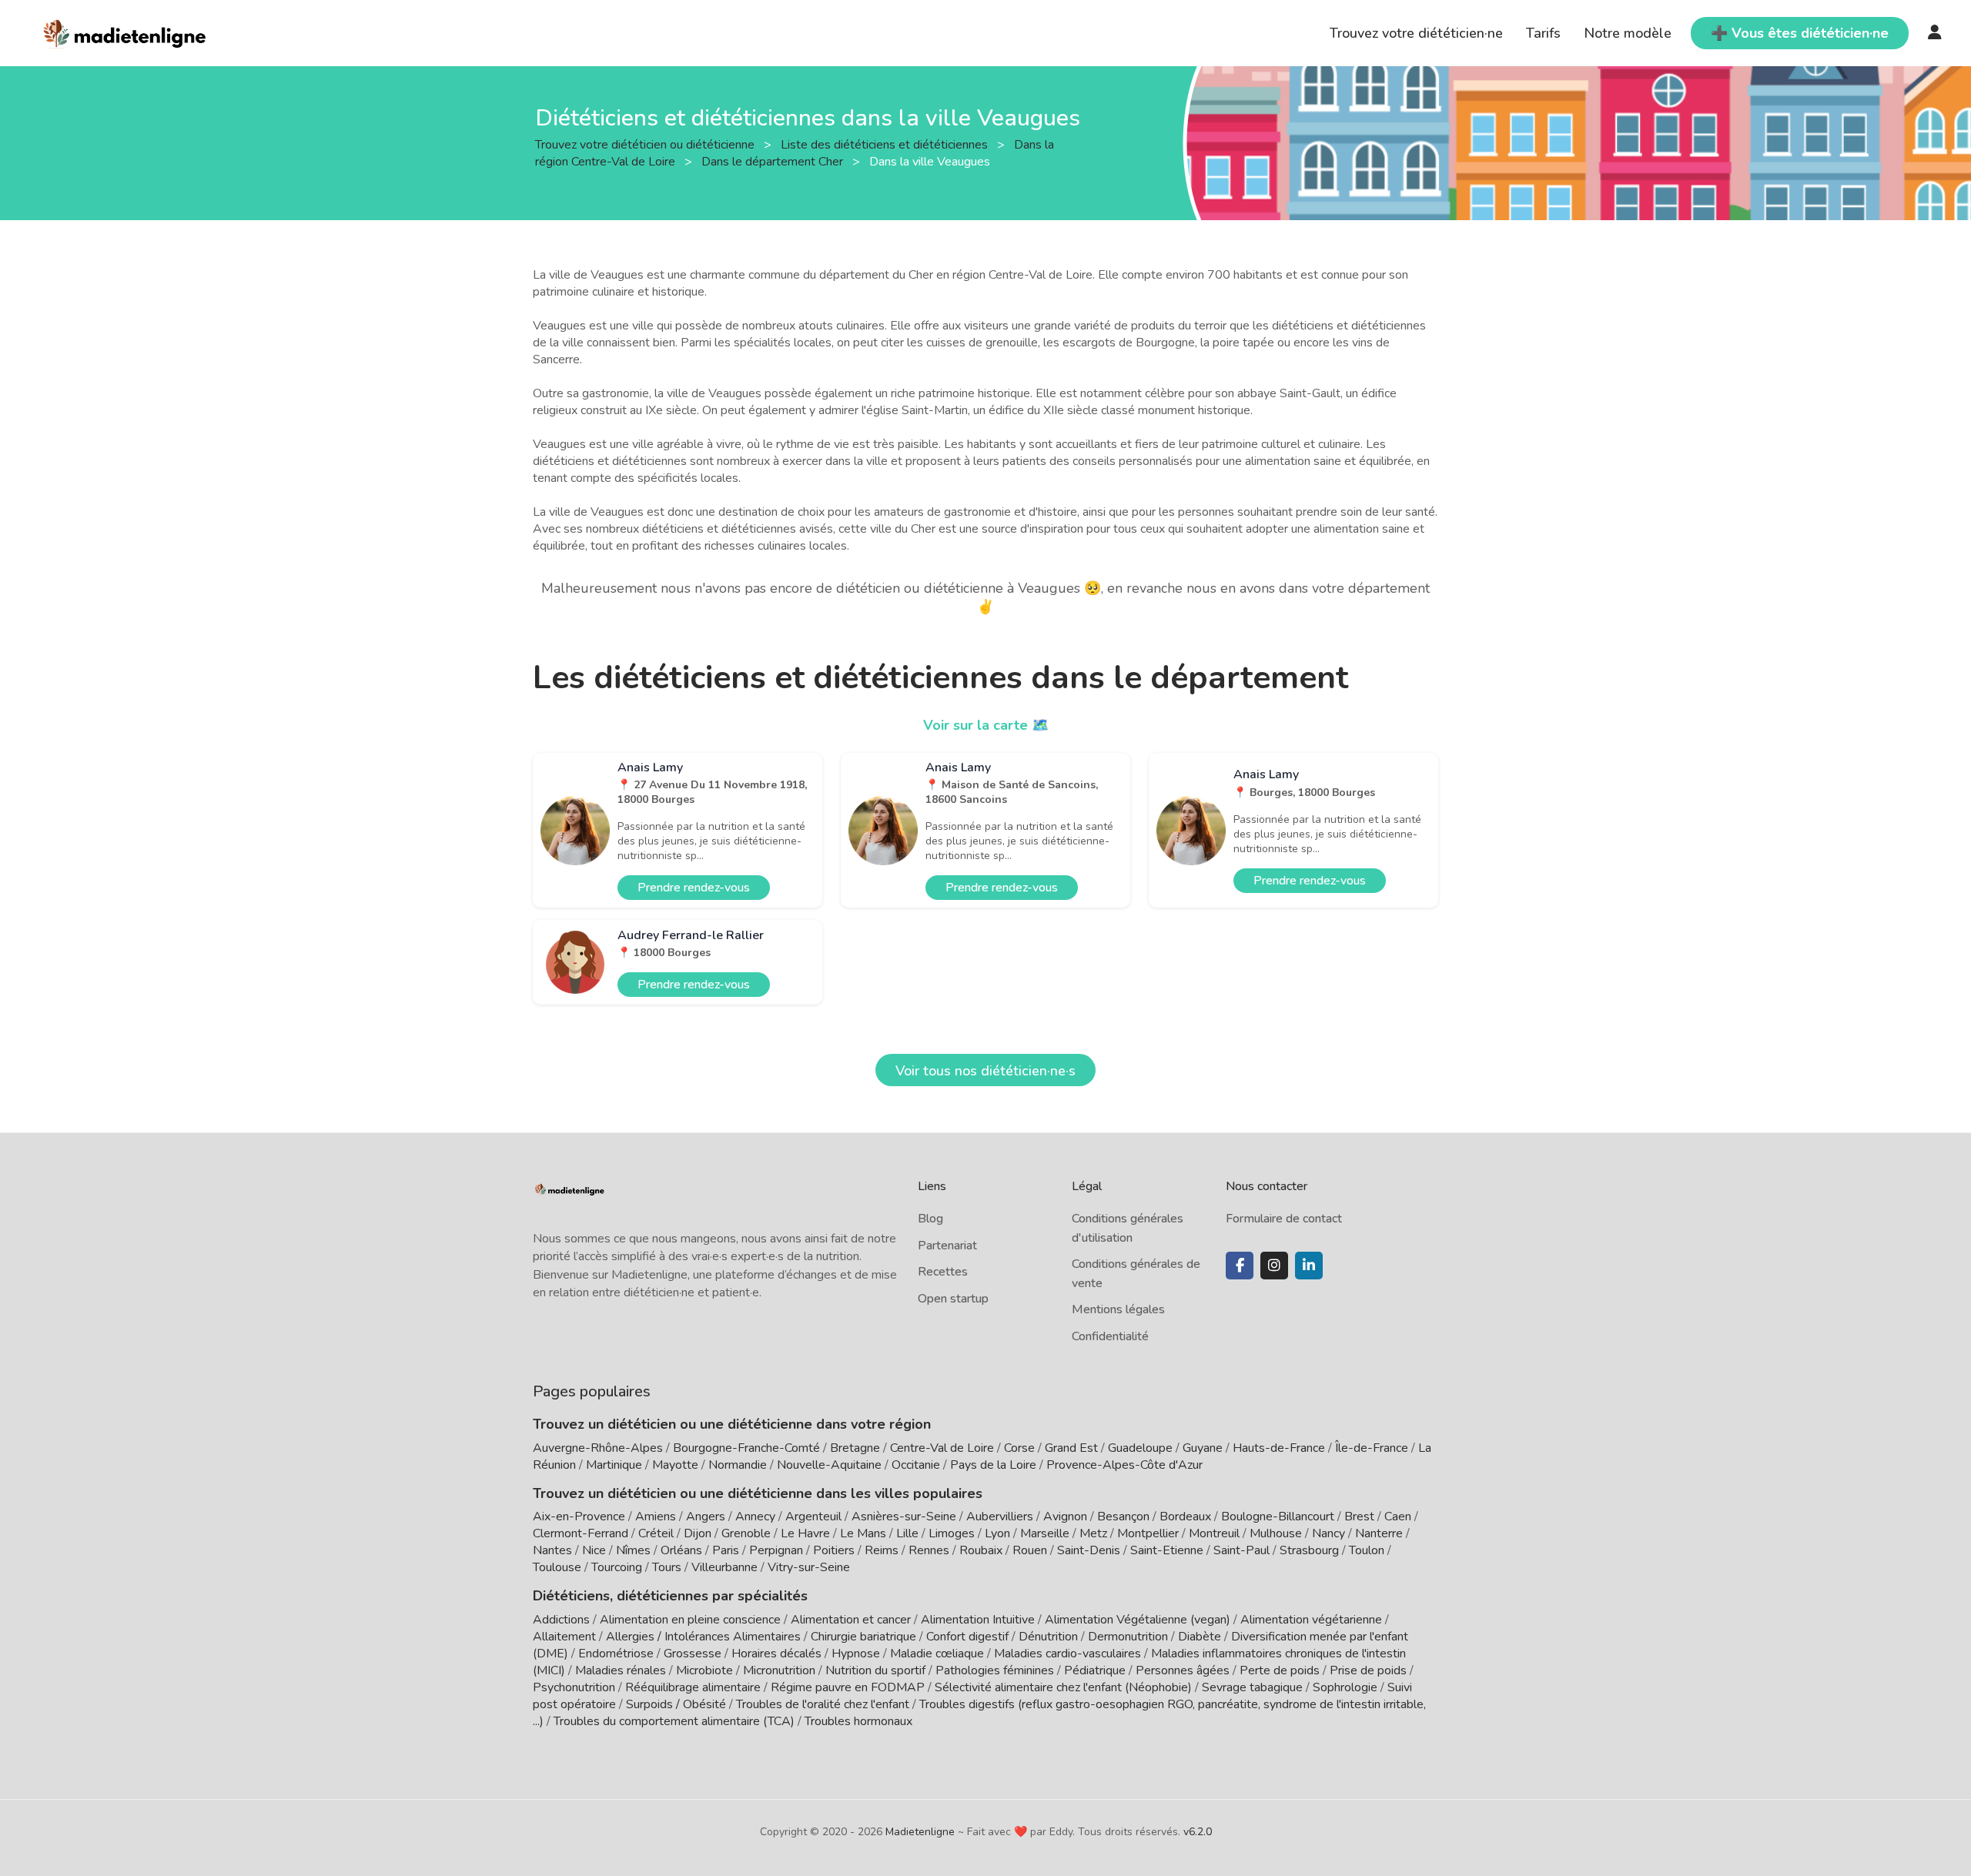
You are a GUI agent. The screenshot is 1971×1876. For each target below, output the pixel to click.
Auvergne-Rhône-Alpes (598, 1448)
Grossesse (693, 1654)
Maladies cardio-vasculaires (1067, 1654)
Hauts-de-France (1279, 1448)
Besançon (1123, 1517)
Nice (594, 1550)
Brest (1359, 1517)
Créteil (656, 1533)
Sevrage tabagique (1252, 1687)
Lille (907, 1533)
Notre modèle (1628, 33)
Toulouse (557, 1567)
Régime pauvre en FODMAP (848, 1687)
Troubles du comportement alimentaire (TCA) (674, 1721)
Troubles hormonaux (858, 1721)
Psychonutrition (574, 1687)
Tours (667, 1567)
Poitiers (834, 1550)
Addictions (561, 1620)
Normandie (738, 1465)
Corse (1019, 1448)
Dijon (698, 1533)
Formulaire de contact (1284, 1219)
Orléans (681, 1550)
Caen (1398, 1517)
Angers (706, 1517)
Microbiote (706, 1670)
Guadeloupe (1140, 1448)
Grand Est (1071, 1448)
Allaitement (564, 1637)
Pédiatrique (1095, 1670)
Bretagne (855, 1448)
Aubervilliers (1000, 1517)
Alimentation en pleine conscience (690, 1620)
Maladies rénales (621, 1670)
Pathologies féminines (995, 1670)
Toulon (1367, 1550)
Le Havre (805, 1533)
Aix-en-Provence (579, 1517)
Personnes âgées (1183, 1670)
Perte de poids (1280, 1670)
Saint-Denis (1089, 1550)
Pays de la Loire (993, 1465)
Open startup (953, 1299)
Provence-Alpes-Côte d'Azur (1124, 1465)
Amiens (656, 1517)
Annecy (755, 1517)
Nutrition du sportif (875, 1670)
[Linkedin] (1309, 1266)
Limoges (952, 1533)
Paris (726, 1550)
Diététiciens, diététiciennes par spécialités (670, 1596)
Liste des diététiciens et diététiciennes (886, 144)
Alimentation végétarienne (1311, 1620)
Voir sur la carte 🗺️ (986, 725)
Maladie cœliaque (937, 1654)
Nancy (1329, 1533)
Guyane (1203, 1448)
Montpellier (1148, 1533)
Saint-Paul (1241, 1550)
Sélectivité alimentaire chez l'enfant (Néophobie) (1063, 1687)
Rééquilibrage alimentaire (693, 1687)
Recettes (943, 1272)
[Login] (1935, 33)
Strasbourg (1309, 1550)
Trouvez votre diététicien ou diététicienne (646, 144)
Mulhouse (1276, 1533)
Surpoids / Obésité (676, 1704)
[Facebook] (1240, 1266)
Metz (1093, 1533)
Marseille (1045, 1533)
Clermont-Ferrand (581, 1533)
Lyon (997, 1533)
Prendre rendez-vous (694, 888)
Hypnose (856, 1654)
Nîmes (633, 1550)
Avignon (1065, 1517)
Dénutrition (1048, 1637)
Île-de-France (1372, 1448)
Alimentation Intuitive (978, 1620)
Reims (882, 1550)
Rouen (1030, 1550)
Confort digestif (967, 1637)
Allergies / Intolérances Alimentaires (703, 1637)
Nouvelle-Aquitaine (829, 1465)
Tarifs (1543, 33)
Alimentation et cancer (851, 1620)
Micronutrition (779, 1670)
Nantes (552, 1550)
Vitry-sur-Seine (809, 1567)
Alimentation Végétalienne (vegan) (1138, 1620)
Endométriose (616, 1654)
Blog (930, 1219)
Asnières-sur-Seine (904, 1517)
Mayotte (675, 1465)
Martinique (614, 1465)
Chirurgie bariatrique (863, 1637)
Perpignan (776, 1550)
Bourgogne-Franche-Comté (746, 1448)
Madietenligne (920, 1832)
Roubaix (981, 1550)
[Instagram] (1274, 1266)
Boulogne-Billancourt (1278, 1517)
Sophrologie (1345, 1687)
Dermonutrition (1129, 1637)
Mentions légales (1118, 1309)
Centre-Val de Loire (942, 1448)
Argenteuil (813, 1517)
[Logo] (125, 32)
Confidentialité (1110, 1336)
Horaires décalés (776, 1654)
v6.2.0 (1198, 1832)
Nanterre (1379, 1533)
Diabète (1200, 1637)
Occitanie (916, 1465)
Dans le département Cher (774, 161)
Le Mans (863, 1533)
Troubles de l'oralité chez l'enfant (823, 1704)
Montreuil (1214, 1533)
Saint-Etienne (1167, 1550)
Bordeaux (1185, 1517)
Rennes (929, 1550)
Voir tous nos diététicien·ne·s (985, 1071)
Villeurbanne (724, 1567)
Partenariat (947, 1246)
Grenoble (746, 1533)
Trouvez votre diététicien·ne (1416, 33)
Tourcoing (617, 1567)
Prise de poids (1368, 1670)
